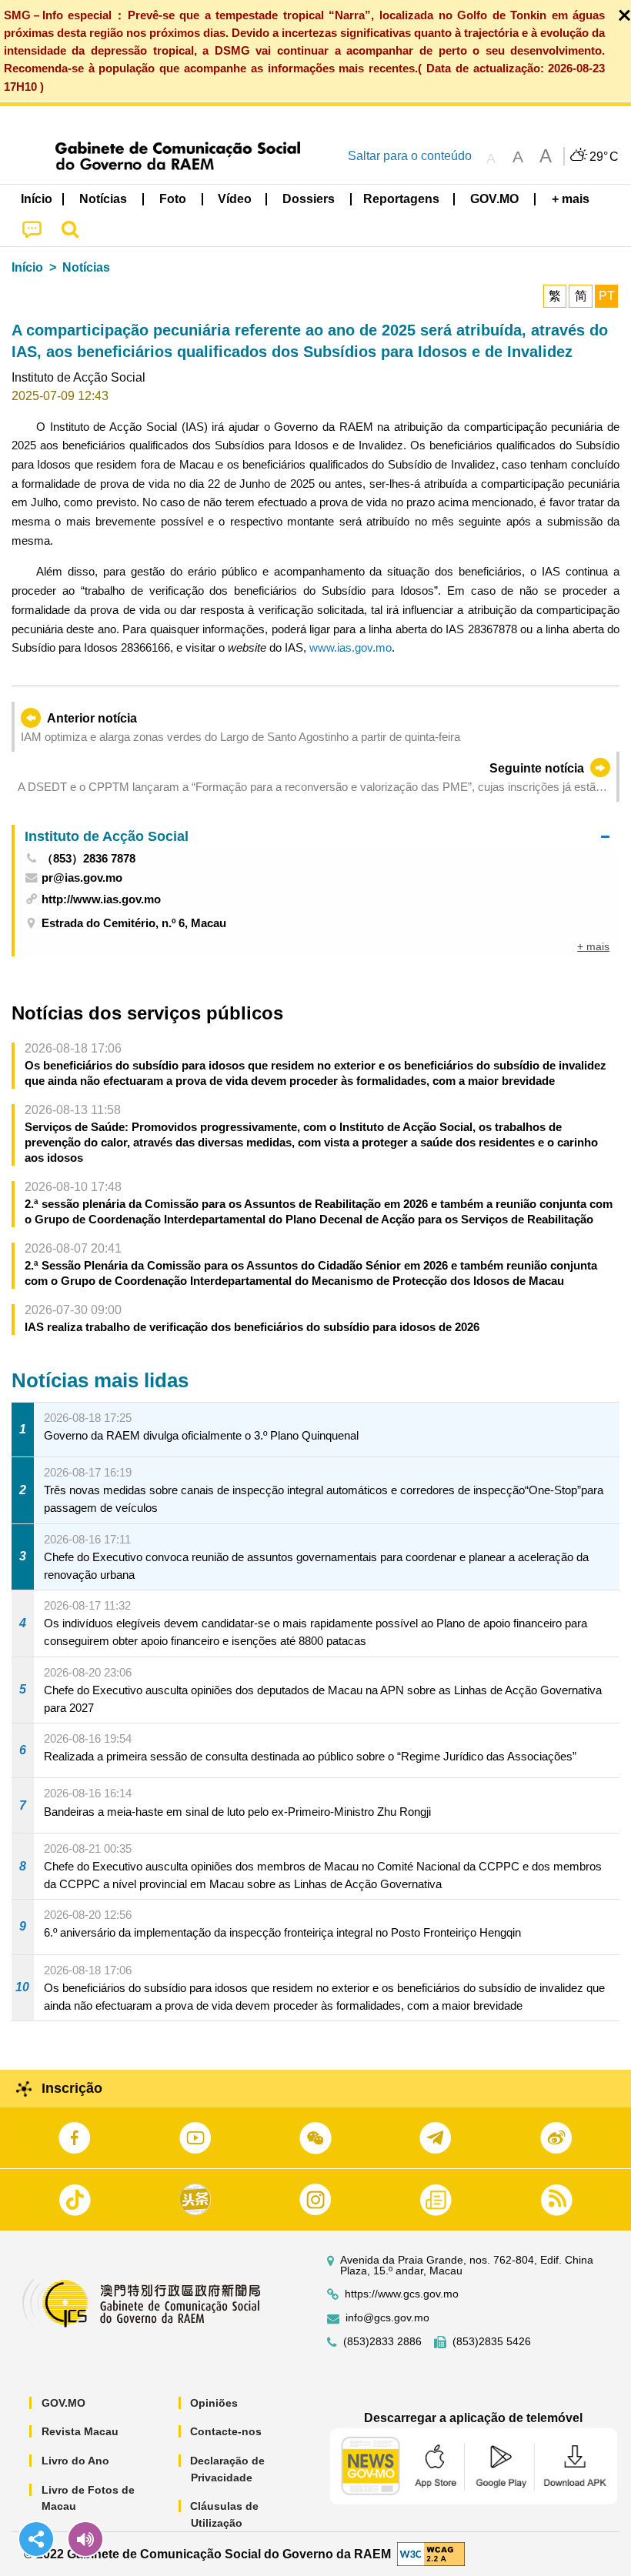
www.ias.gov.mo (351, 647)
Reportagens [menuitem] (401, 199)
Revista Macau (80, 2431)
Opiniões (214, 2403)
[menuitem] (104, 199)
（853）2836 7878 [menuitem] (88, 858)
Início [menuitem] (37, 199)
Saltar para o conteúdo (410, 156)
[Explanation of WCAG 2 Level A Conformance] (431, 2553)
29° (604, 157)
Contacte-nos (226, 2431)
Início (27, 267)
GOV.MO (63, 2403)
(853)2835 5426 (492, 2342)
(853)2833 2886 (382, 2342)
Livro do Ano (75, 2461)
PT (607, 296)
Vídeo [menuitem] (235, 199)
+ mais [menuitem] (593, 946)
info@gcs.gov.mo (387, 2318)
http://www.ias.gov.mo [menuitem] (101, 899)
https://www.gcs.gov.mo (402, 2294)
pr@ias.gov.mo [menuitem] (82, 878)
